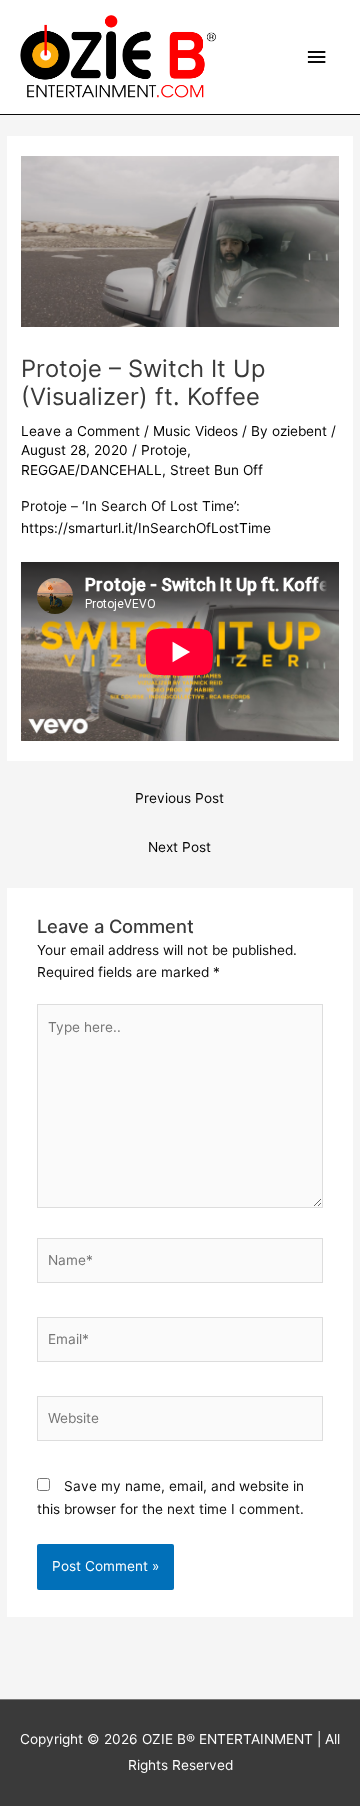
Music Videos (195, 431)
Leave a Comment (80, 431)
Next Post (179, 847)
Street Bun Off (216, 470)
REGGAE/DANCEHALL (91, 470)
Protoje (164, 450)
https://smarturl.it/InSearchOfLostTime (146, 528)
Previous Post (179, 798)
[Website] (180, 1422)
